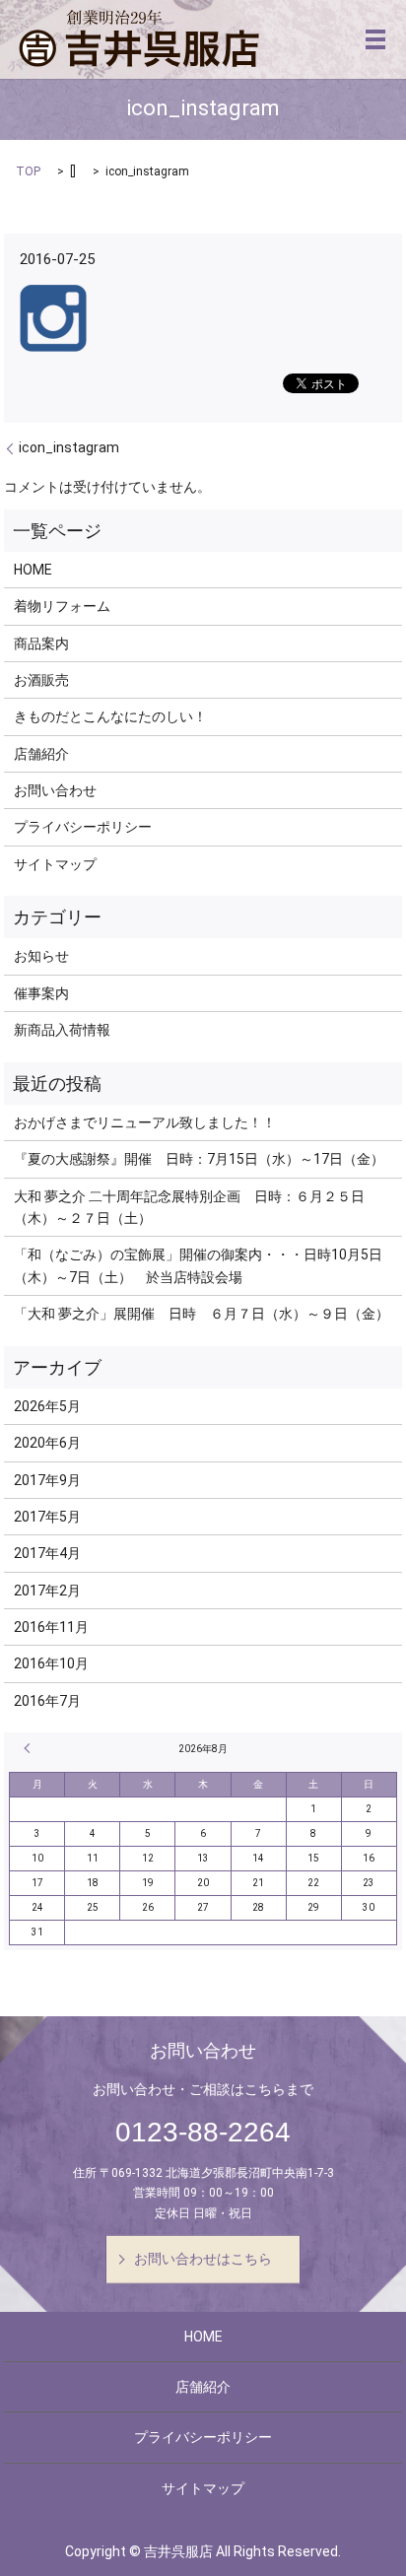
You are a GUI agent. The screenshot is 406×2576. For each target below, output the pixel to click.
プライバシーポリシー (83, 827)
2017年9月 (47, 1480)
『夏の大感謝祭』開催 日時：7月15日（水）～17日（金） (199, 1159)
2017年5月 (47, 1517)
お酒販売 (41, 680)
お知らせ (41, 956)
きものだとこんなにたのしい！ (110, 716)
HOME (33, 570)
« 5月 (30, 1748)
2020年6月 (47, 1443)
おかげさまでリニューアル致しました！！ (145, 1122)
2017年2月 (47, 1591)
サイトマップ (55, 864)
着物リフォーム (62, 606)
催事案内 (41, 993)
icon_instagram (69, 447)
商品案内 (41, 644)
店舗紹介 (41, 754)
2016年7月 (47, 1701)
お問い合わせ (55, 790)
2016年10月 (51, 1663)
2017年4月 (47, 1553)
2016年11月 (51, 1627)
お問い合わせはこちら (203, 2259)
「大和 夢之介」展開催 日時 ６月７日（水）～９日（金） (202, 1314)
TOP (28, 171)
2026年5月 (47, 1406)
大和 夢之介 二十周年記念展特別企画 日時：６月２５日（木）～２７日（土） (189, 1207)
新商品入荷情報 (62, 1030)
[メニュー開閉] (375, 39)
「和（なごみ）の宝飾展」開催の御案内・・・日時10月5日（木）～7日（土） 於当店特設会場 (198, 1265)
